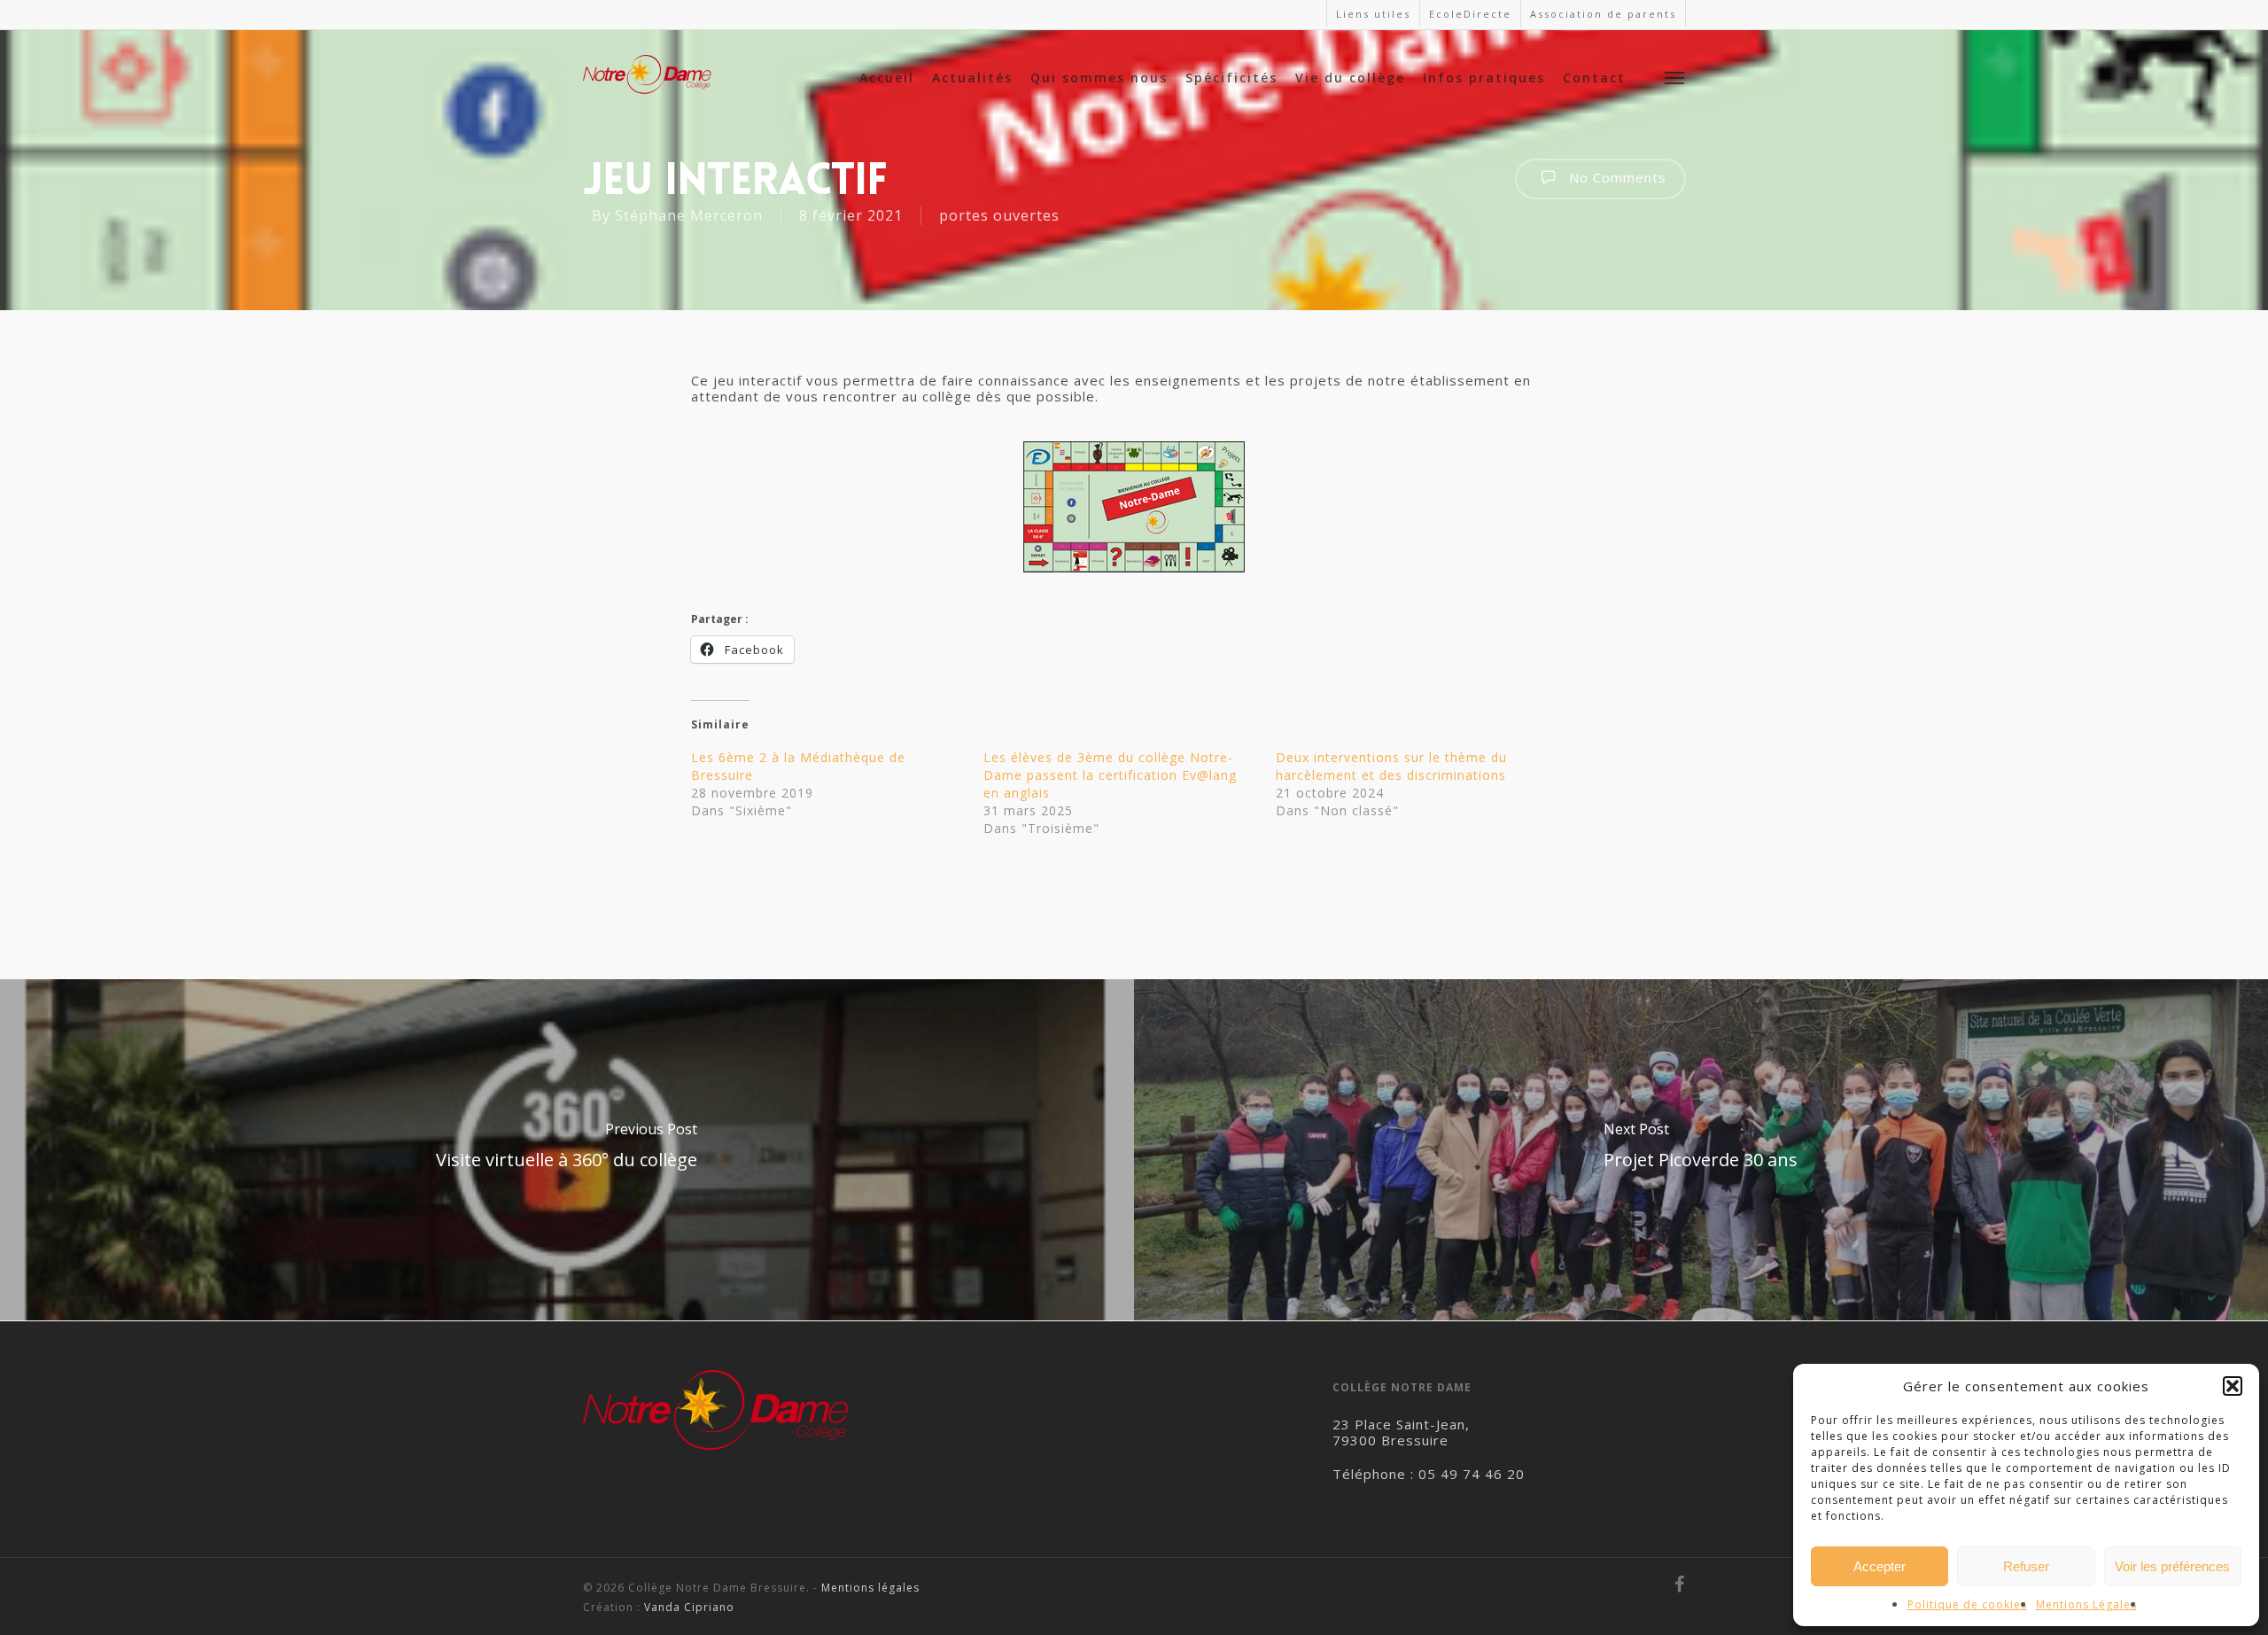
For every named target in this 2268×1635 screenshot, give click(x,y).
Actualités (972, 78)
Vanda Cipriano (689, 1607)
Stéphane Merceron (689, 215)
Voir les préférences (2172, 1566)
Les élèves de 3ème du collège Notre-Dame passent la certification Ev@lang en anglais (1110, 775)
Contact (1594, 78)
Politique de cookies (1967, 1604)
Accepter (1880, 1566)
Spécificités (1231, 78)
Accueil (887, 78)
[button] (2233, 1386)
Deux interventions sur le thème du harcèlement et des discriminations (1391, 766)
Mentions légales (870, 1588)
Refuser (2026, 1566)
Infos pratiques (1484, 78)
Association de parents (1603, 14)
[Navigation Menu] (1675, 77)
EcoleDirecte (1470, 14)
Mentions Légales (2086, 1604)
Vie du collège (1350, 78)
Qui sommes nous (1099, 78)
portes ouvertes (999, 215)
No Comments (1616, 177)
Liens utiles (1373, 14)
